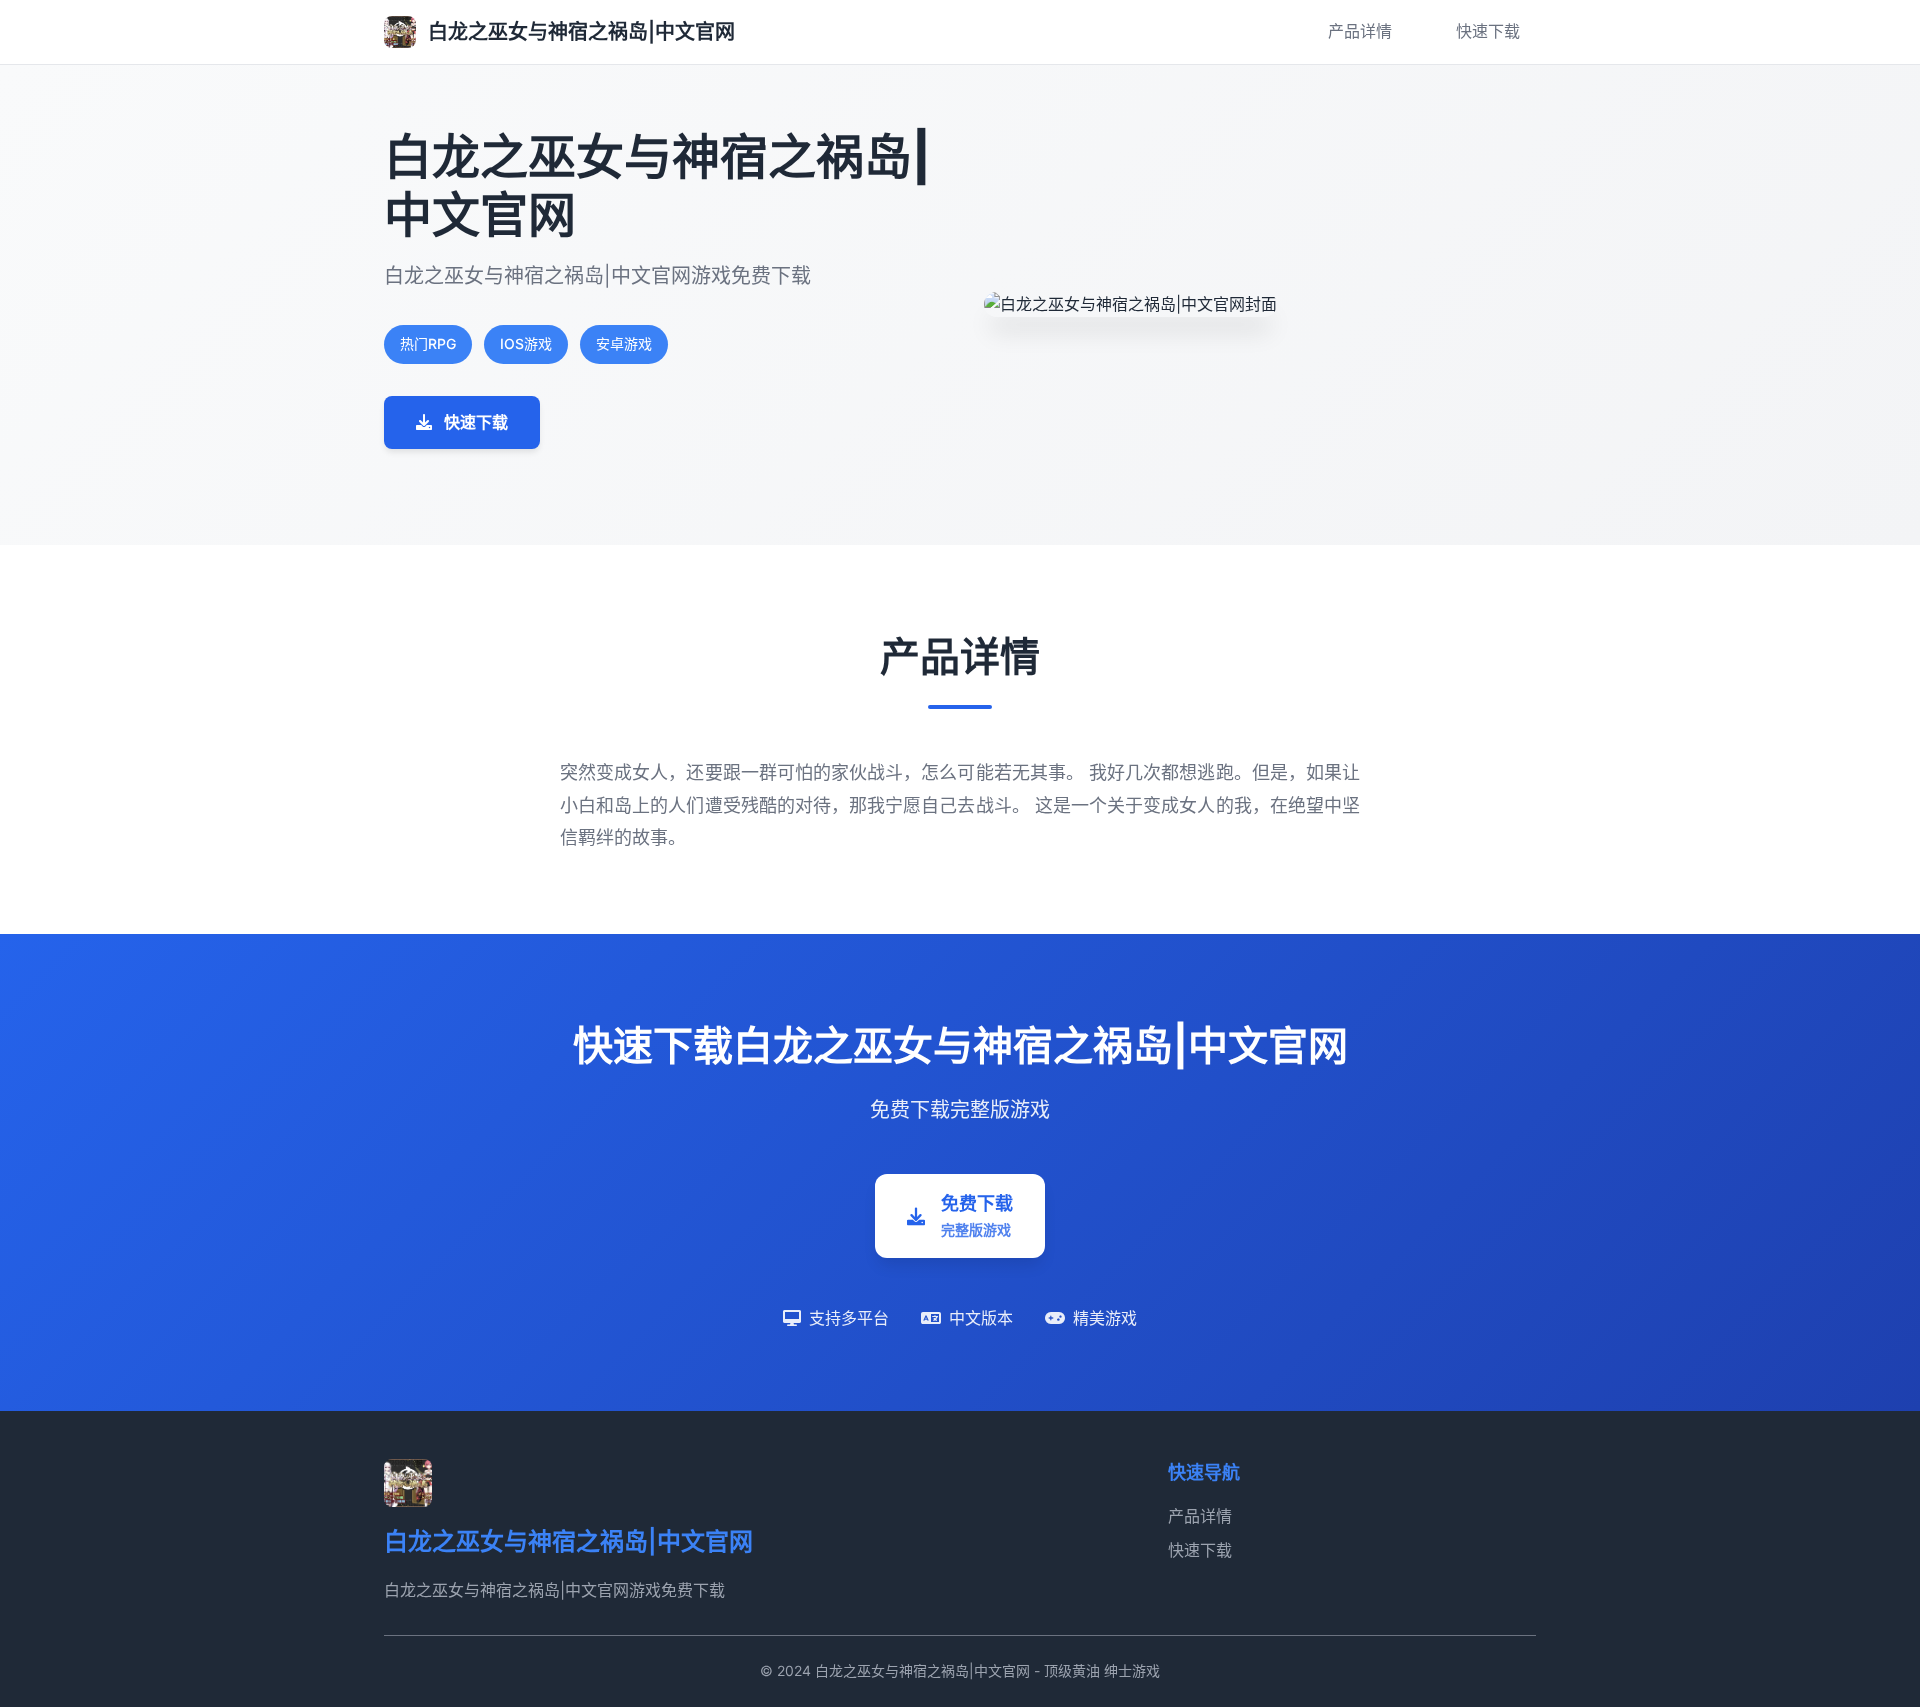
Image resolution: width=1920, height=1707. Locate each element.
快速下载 (1488, 31)
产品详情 (1360, 31)
